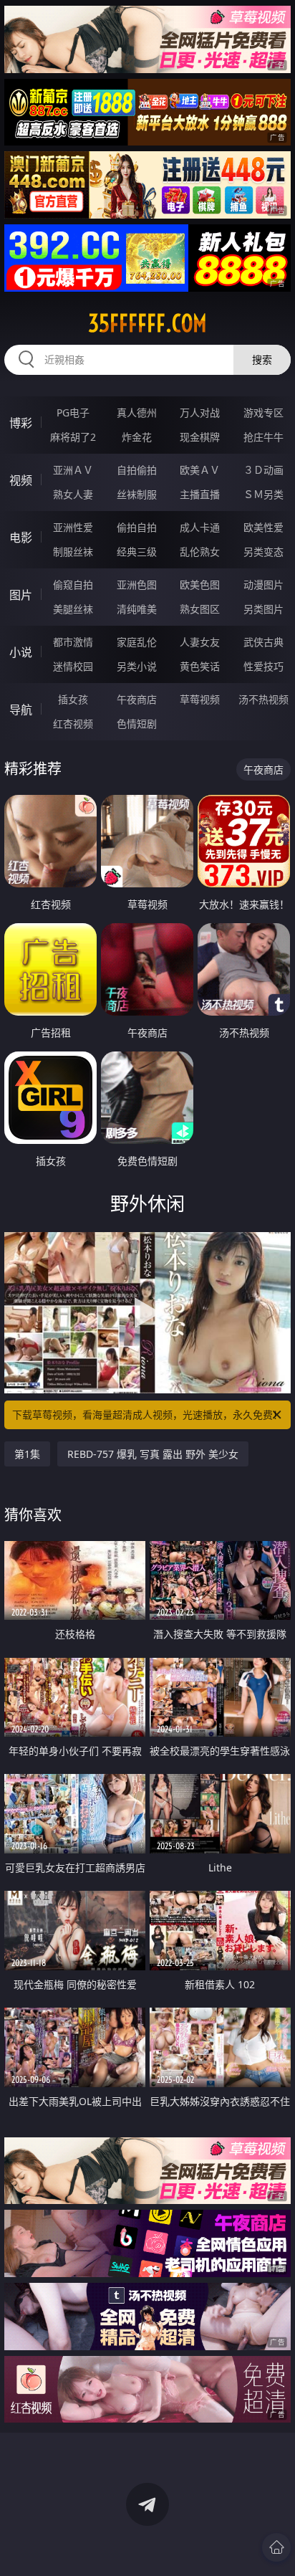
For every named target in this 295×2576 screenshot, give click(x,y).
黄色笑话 (200, 666)
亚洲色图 (137, 585)
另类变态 (263, 552)
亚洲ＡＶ (73, 470)
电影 (21, 538)
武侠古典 (263, 642)
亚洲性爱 (73, 527)
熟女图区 (200, 609)
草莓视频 (200, 699)
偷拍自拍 (137, 527)
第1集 (27, 1454)
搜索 (262, 359)
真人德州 (137, 412)
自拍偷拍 (137, 470)
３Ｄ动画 (263, 470)
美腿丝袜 (73, 609)
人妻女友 (200, 642)
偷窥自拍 (73, 585)
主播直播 (200, 494)
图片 (21, 595)
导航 (21, 710)
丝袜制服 (137, 494)
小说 (21, 652)
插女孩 (73, 699)
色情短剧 (137, 724)
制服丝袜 (73, 552)
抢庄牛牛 (263, 437)
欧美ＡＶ (200, 470)
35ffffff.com (147, 323)
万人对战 (200, 412)
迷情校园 (73, 666)
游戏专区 (263, 412)
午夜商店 (137, 699)
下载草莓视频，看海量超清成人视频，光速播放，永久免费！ (147, 1415)
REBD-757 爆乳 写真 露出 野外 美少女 (153, 1454)
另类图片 (263, 609)
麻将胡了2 (73, 437)
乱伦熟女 (200, 552)
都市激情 (73, 642)
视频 (21, 480)
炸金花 (137, 437)
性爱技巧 (263, 666)
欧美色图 (200, 585)
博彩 (21, 423)
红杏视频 (73, 724)
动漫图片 (263, 585)
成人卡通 (200, 527)
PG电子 (73, 412)
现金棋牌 (200, 437)
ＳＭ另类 (263, 494)
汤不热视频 (263, 699)
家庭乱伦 (137, 642)
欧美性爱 (263, 527)
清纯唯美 (137, 609)
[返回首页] (276, 2547)
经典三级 (137, 552)
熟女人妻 (73, 494)
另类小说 (137, 666)
